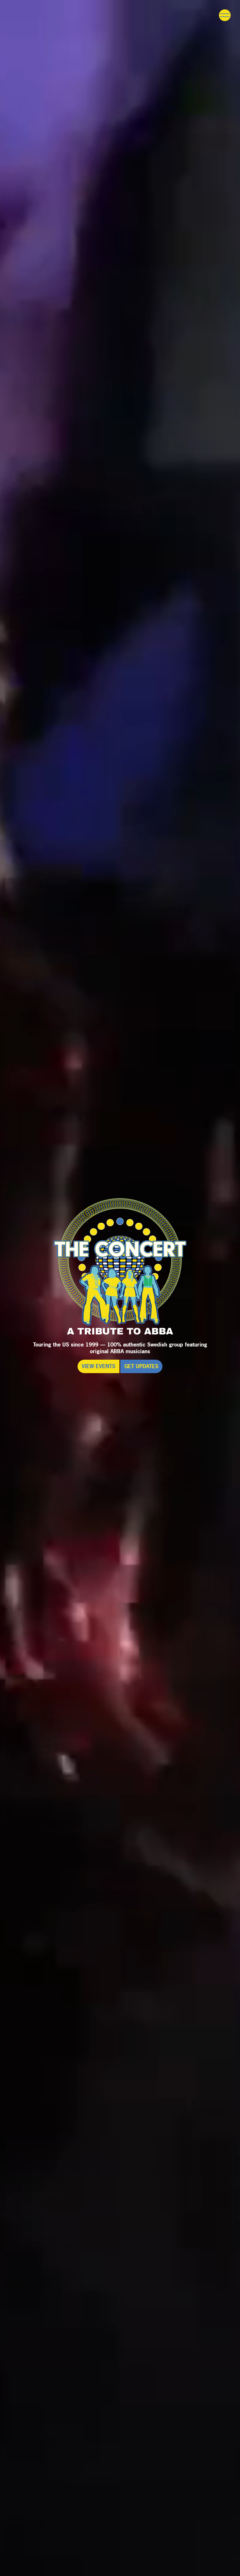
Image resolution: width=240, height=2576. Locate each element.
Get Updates (141, 1366)
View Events (98, 1366)
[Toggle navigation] (225, 15)
